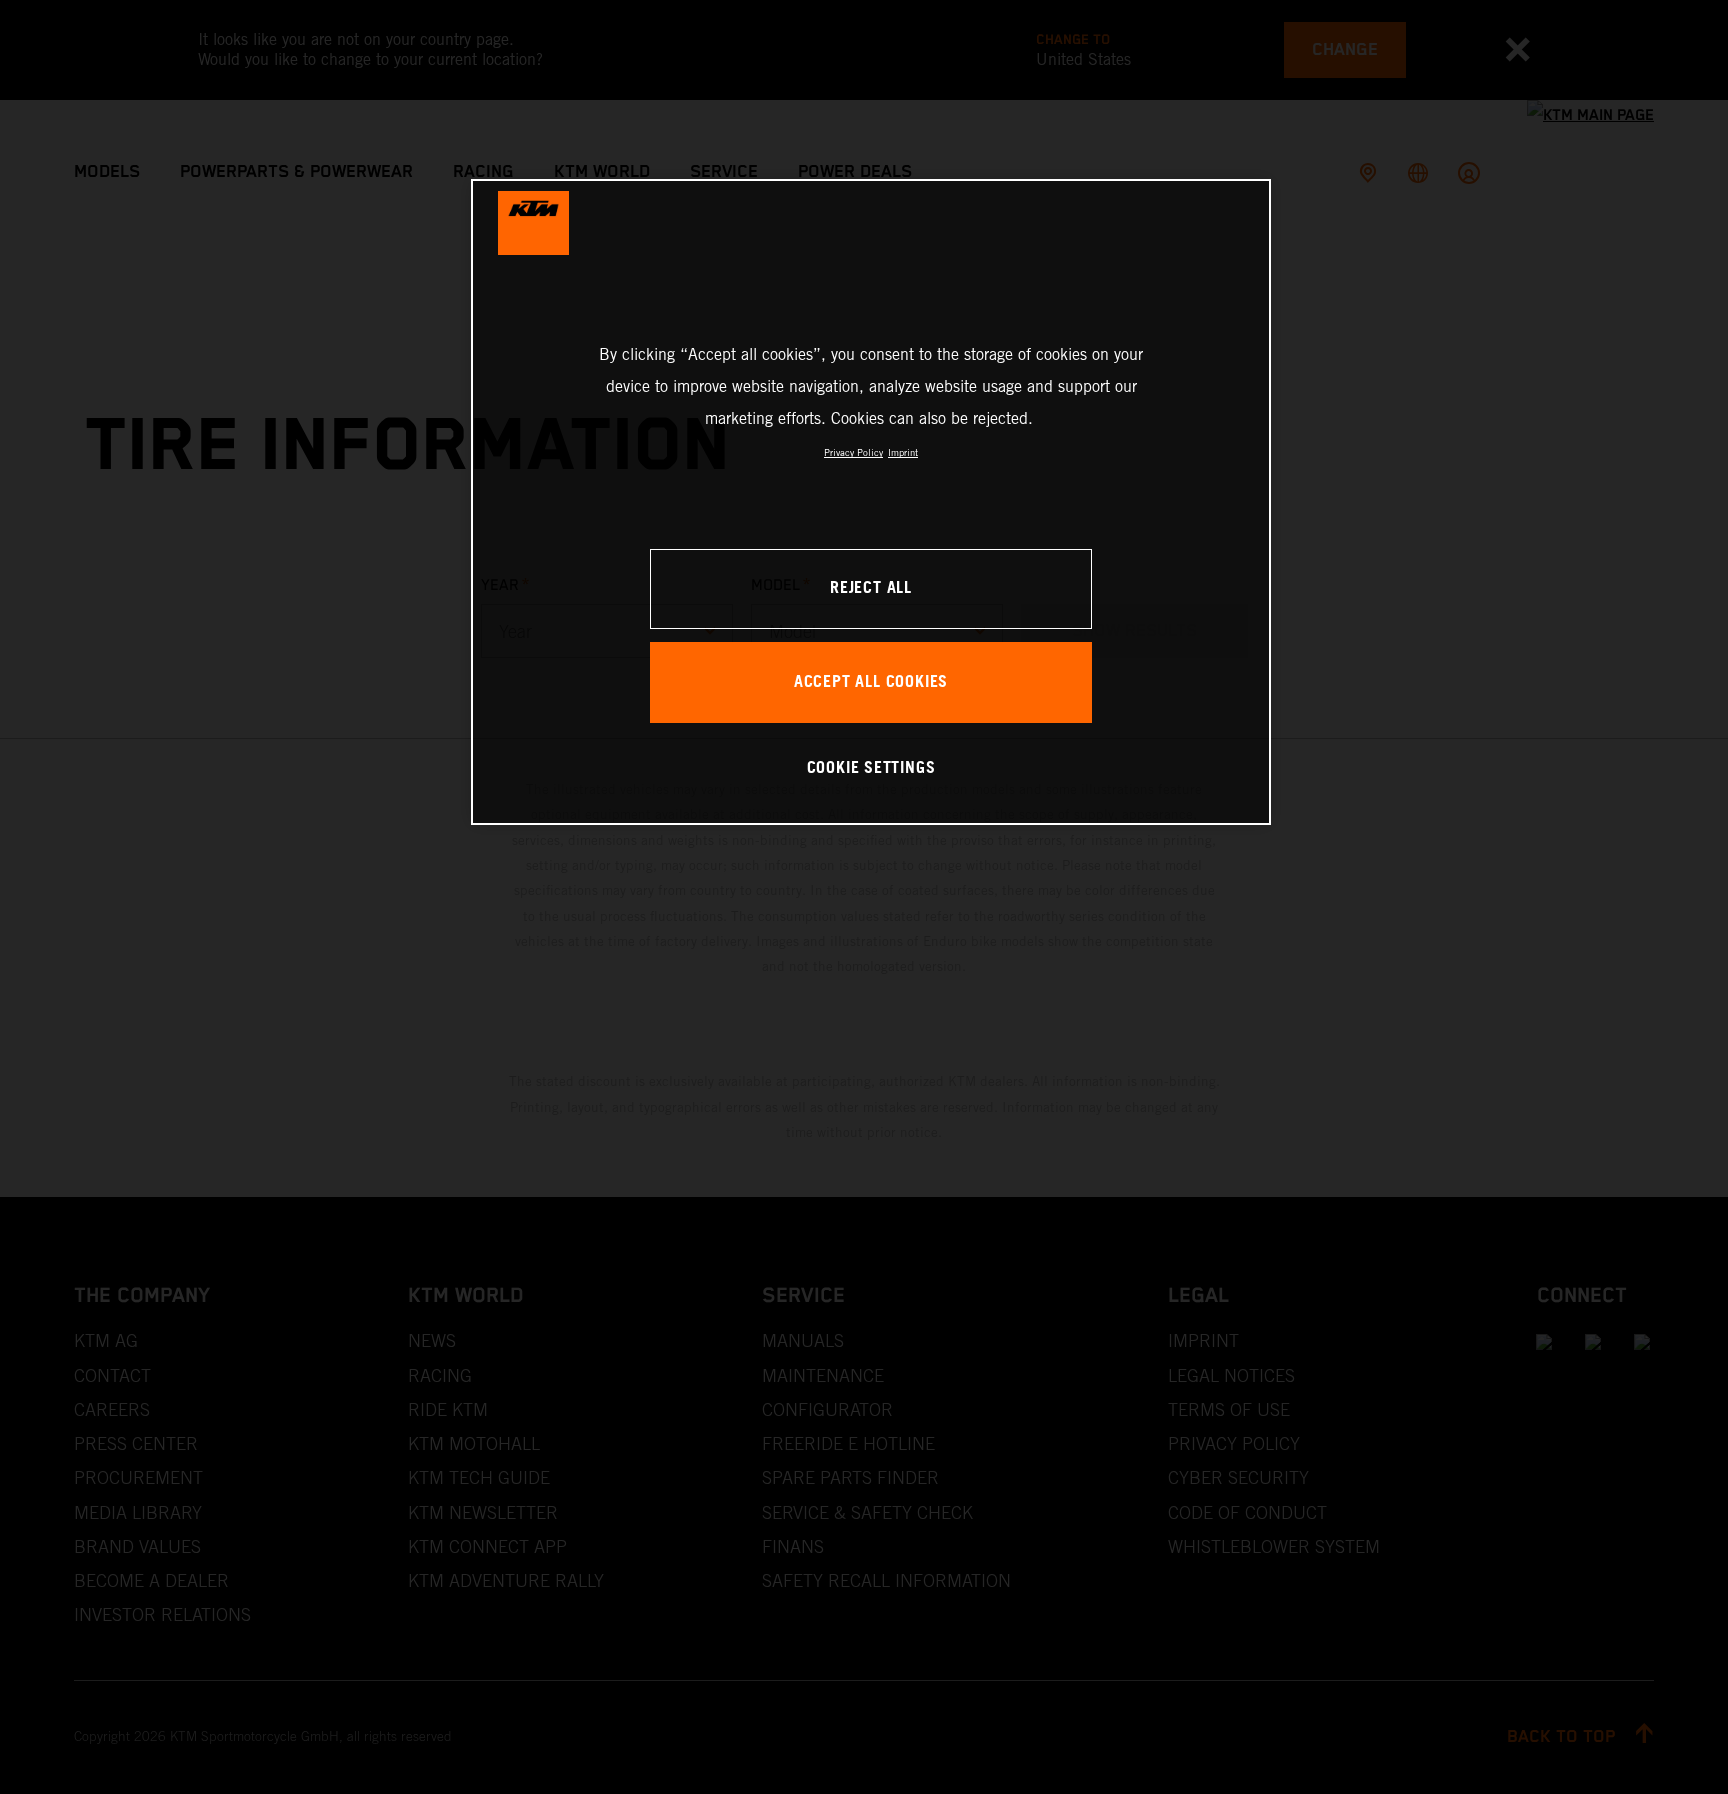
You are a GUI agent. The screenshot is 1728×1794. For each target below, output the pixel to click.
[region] (871, 501)
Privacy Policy (853, 452)
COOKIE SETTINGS (871, 768)
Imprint (903, 452)
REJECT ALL (871, 588)
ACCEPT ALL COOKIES (871, 682)
